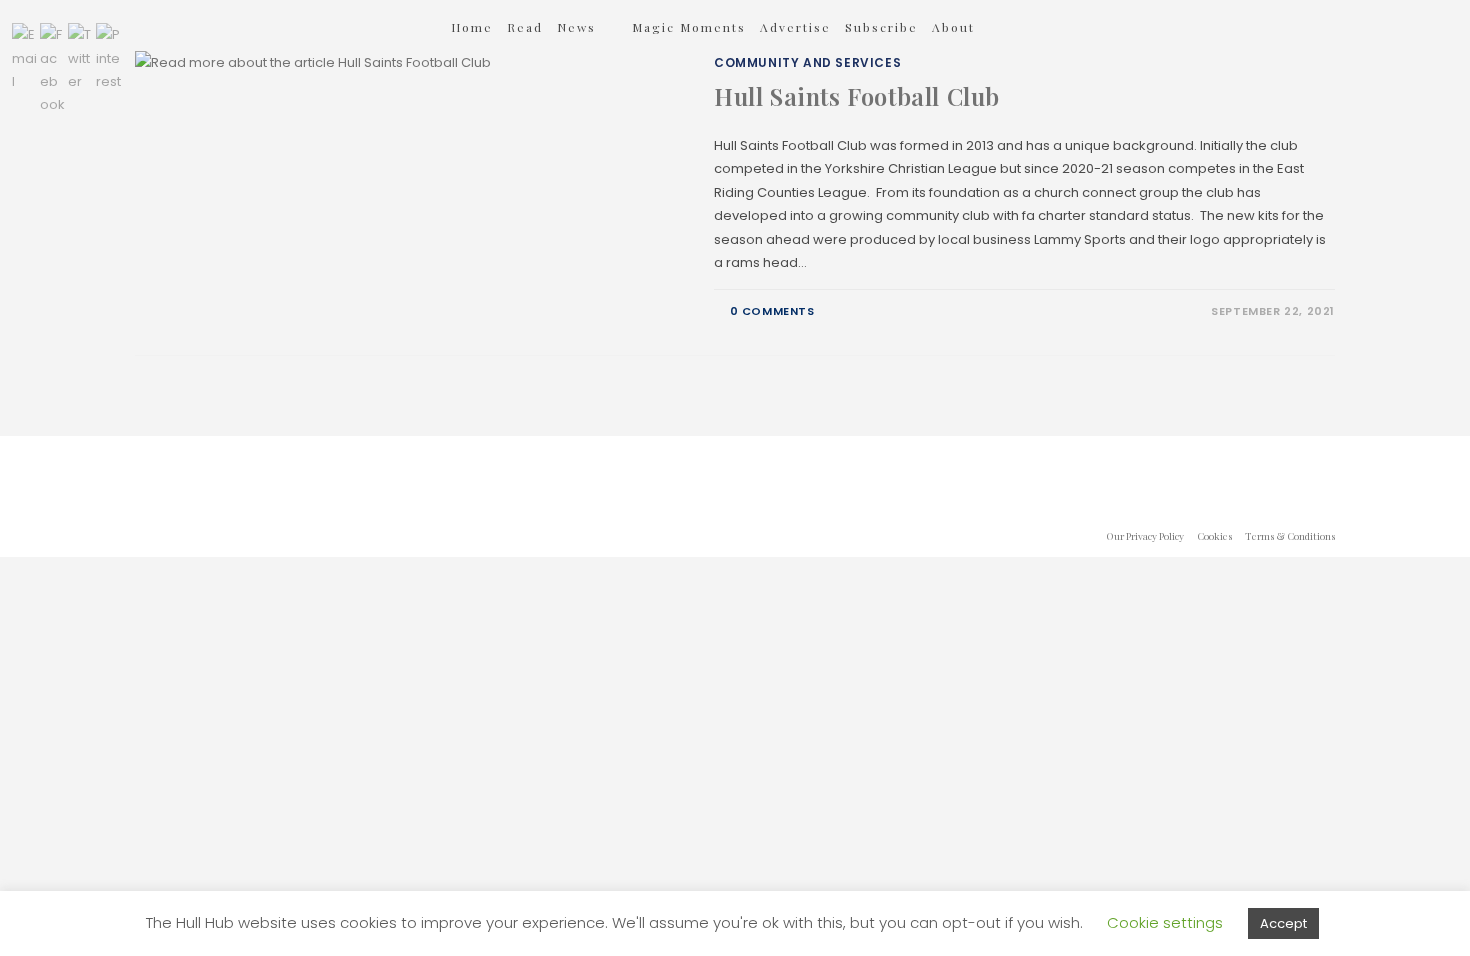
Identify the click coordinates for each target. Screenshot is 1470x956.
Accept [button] (1283, 923)
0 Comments (772, 311)
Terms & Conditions (1290, 536)
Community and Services (807, 62)
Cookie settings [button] (1165, 922)
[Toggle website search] (1015, 27)
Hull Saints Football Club (857, 96)
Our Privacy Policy (1145, 536)
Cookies (1214, 536)
